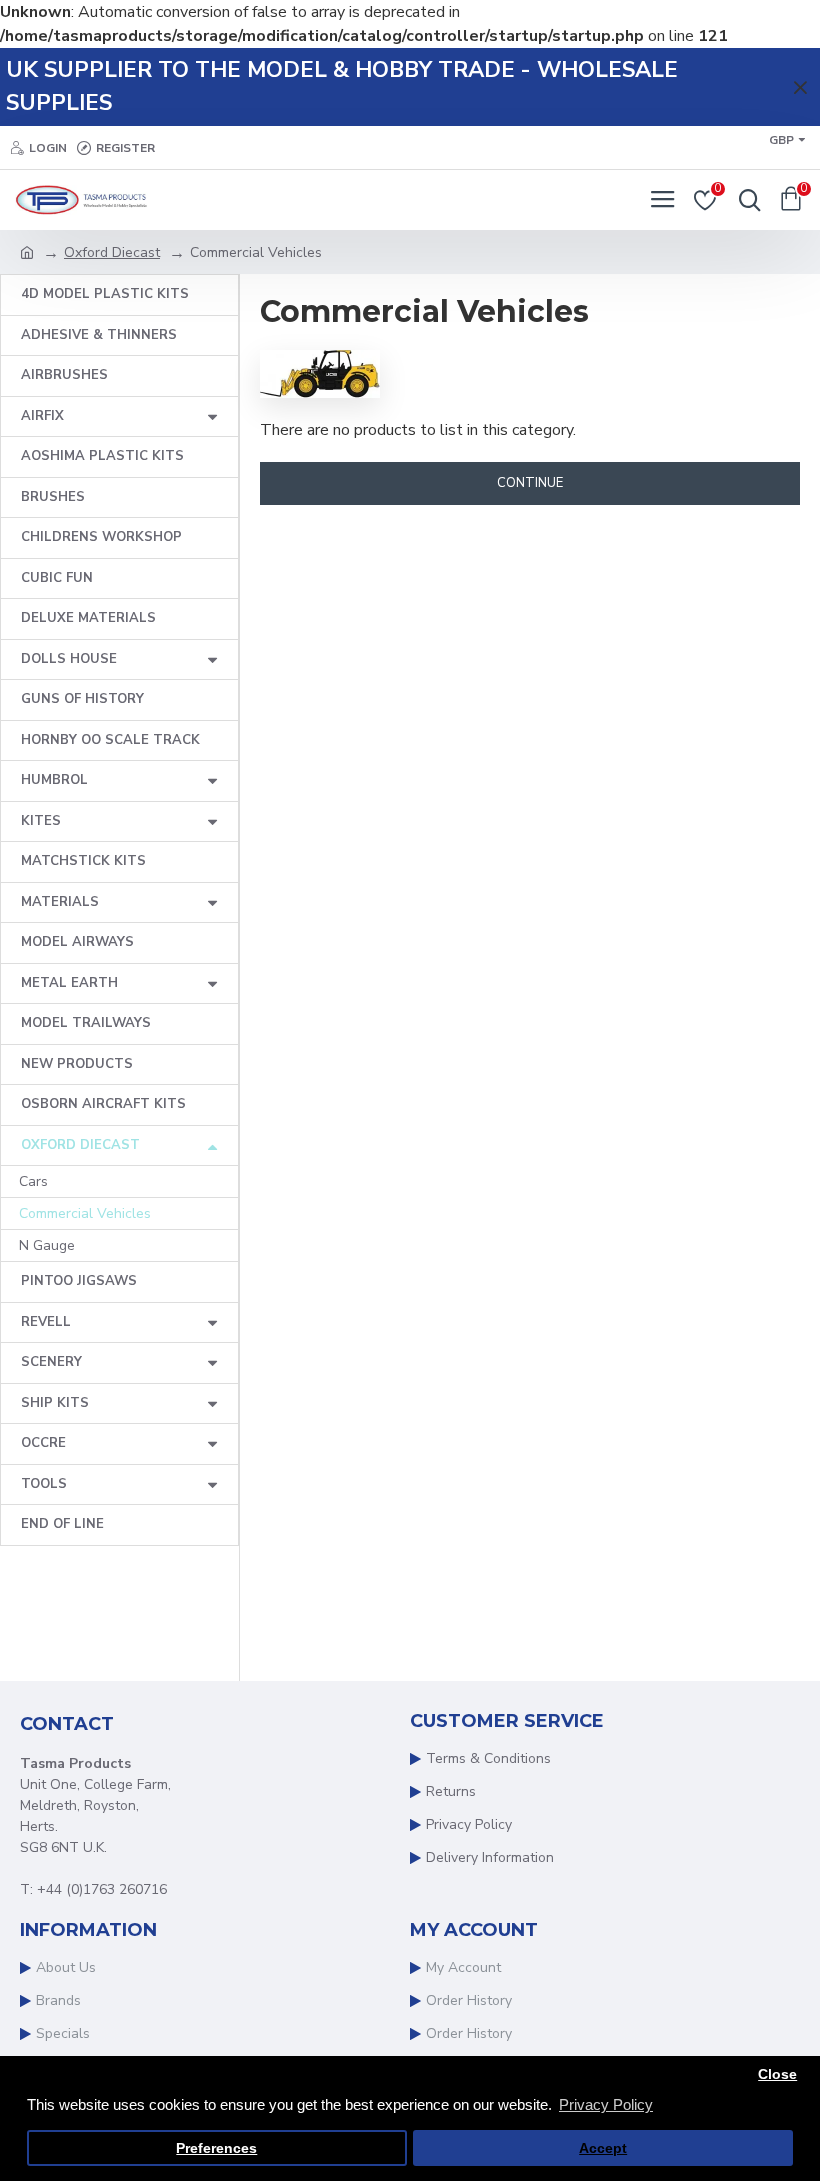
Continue (530, 483)
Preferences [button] (216, 2148)
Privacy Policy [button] (606, 2104)
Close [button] (777, 2074)
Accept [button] (603, 2148)
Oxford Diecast (112, 252)
